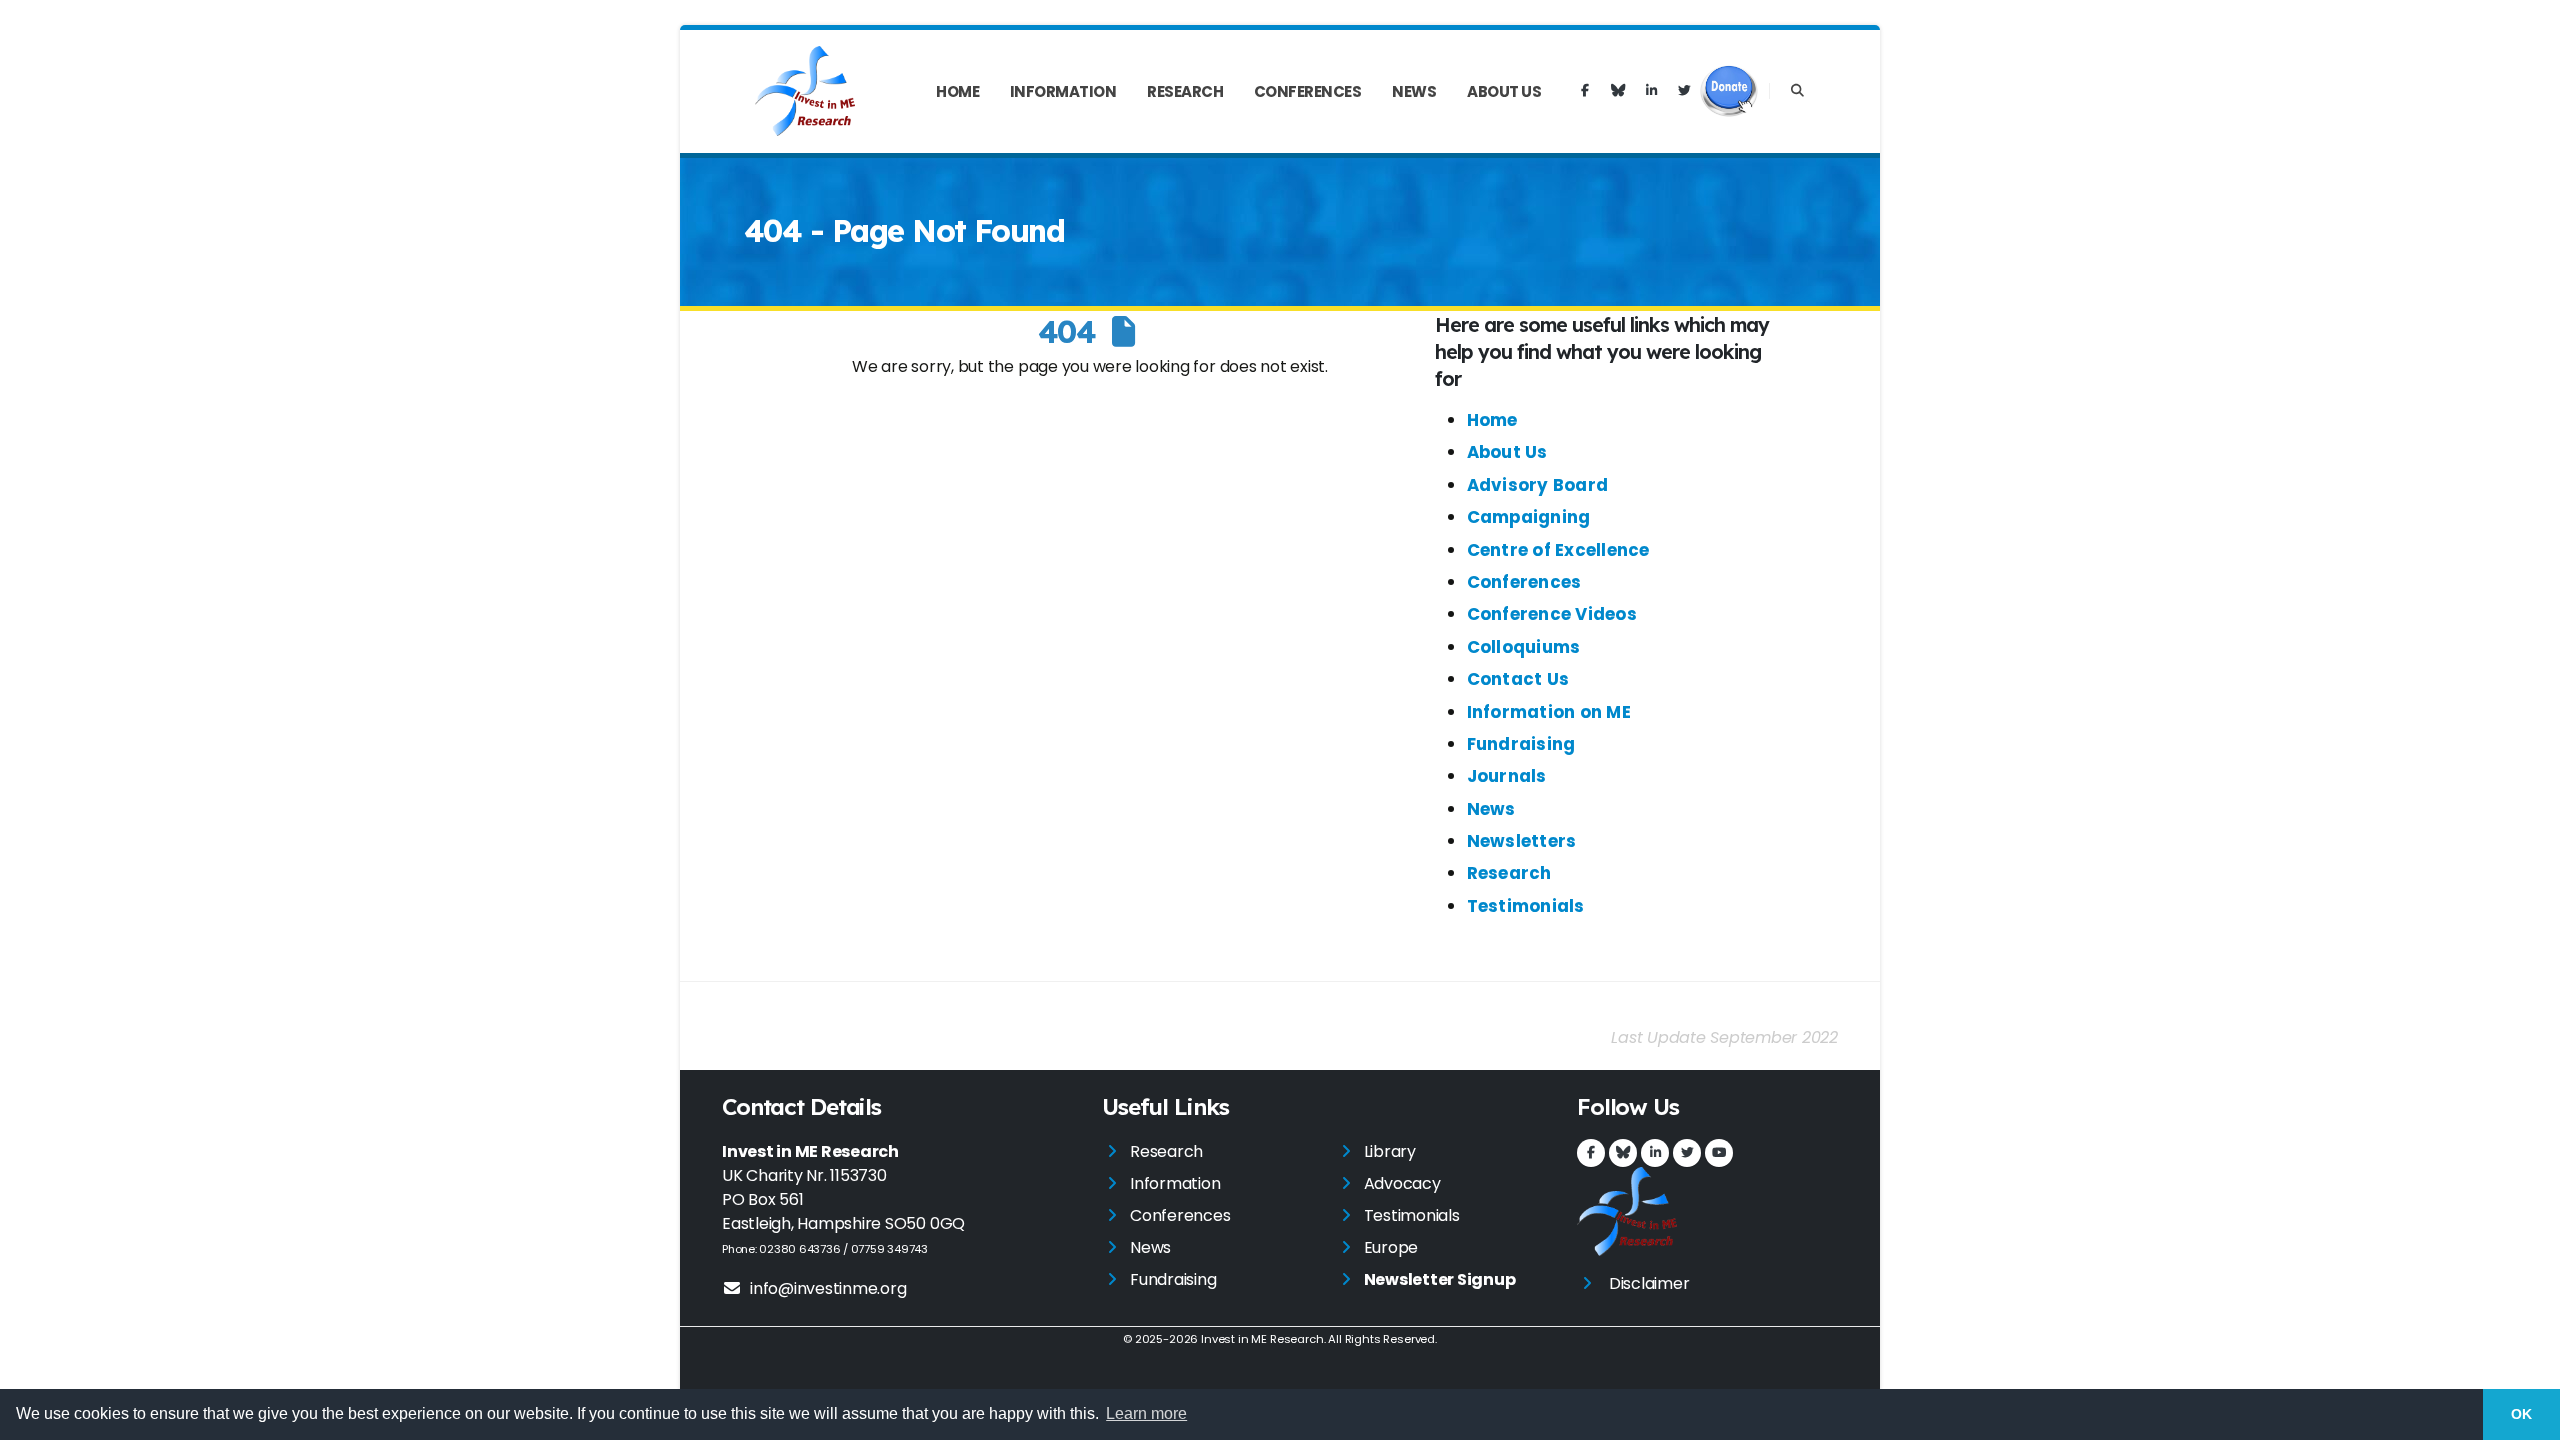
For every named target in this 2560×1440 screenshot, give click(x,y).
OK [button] (2521, 1414)
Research (1185, 91)
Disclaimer (1649, 1283)
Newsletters (1522, 841)
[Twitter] (1684, 91)
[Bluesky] (1618, 91)
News (1414, 91)
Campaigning (1529, 517)
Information (1063, 91)
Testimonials (1526, 906)
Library (1390, 1151)
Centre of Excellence (1558, 550)
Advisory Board (1538, 485)
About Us (1504, 91)
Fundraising (1521, 744)
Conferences (1308, 91)
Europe (1391, 1247)
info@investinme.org (828, 1288)
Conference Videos (1552, 614)
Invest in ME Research (1262, 1339)
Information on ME (1549, 712)
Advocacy (1402, 1183)
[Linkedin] (1651, 91)
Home (957, 91)
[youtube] (1719, 1153)
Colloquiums (1524, 647)
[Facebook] (1585, 91)
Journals (1507, 776)
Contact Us (1518, 679)
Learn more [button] (1146, 1413)
